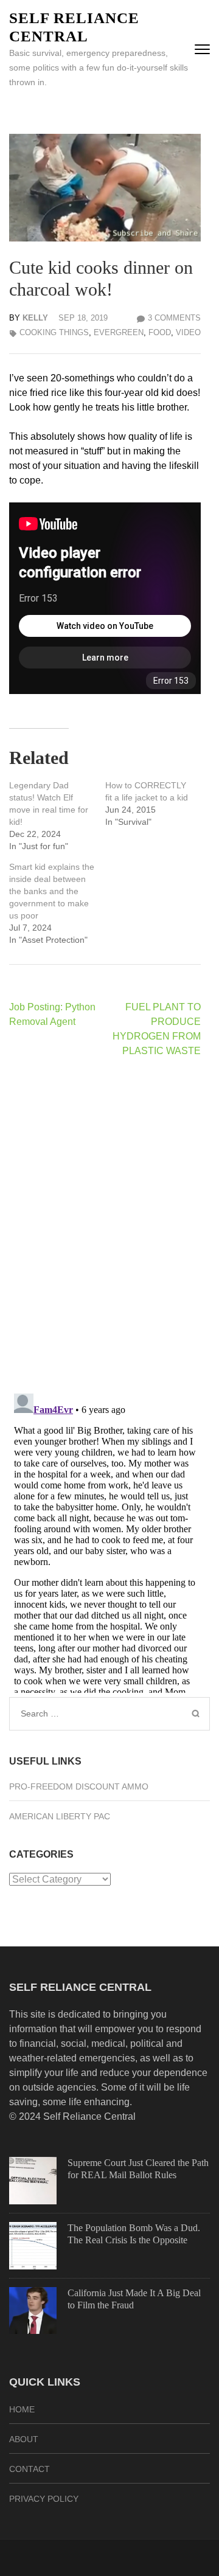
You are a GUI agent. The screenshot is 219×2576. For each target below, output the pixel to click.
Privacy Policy (44, 2499)
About (24, 2439)
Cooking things (54, 332)
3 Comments (174, 318)
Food (160, 332)
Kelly (35, 318)
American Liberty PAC (60, 1816)
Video (188, 332)
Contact (30, 2469)
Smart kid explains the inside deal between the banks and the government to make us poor (52, 891)
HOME (22, 2409)
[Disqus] (105, 1225)
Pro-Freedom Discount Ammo (79, 1786)
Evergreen (119, 332)
